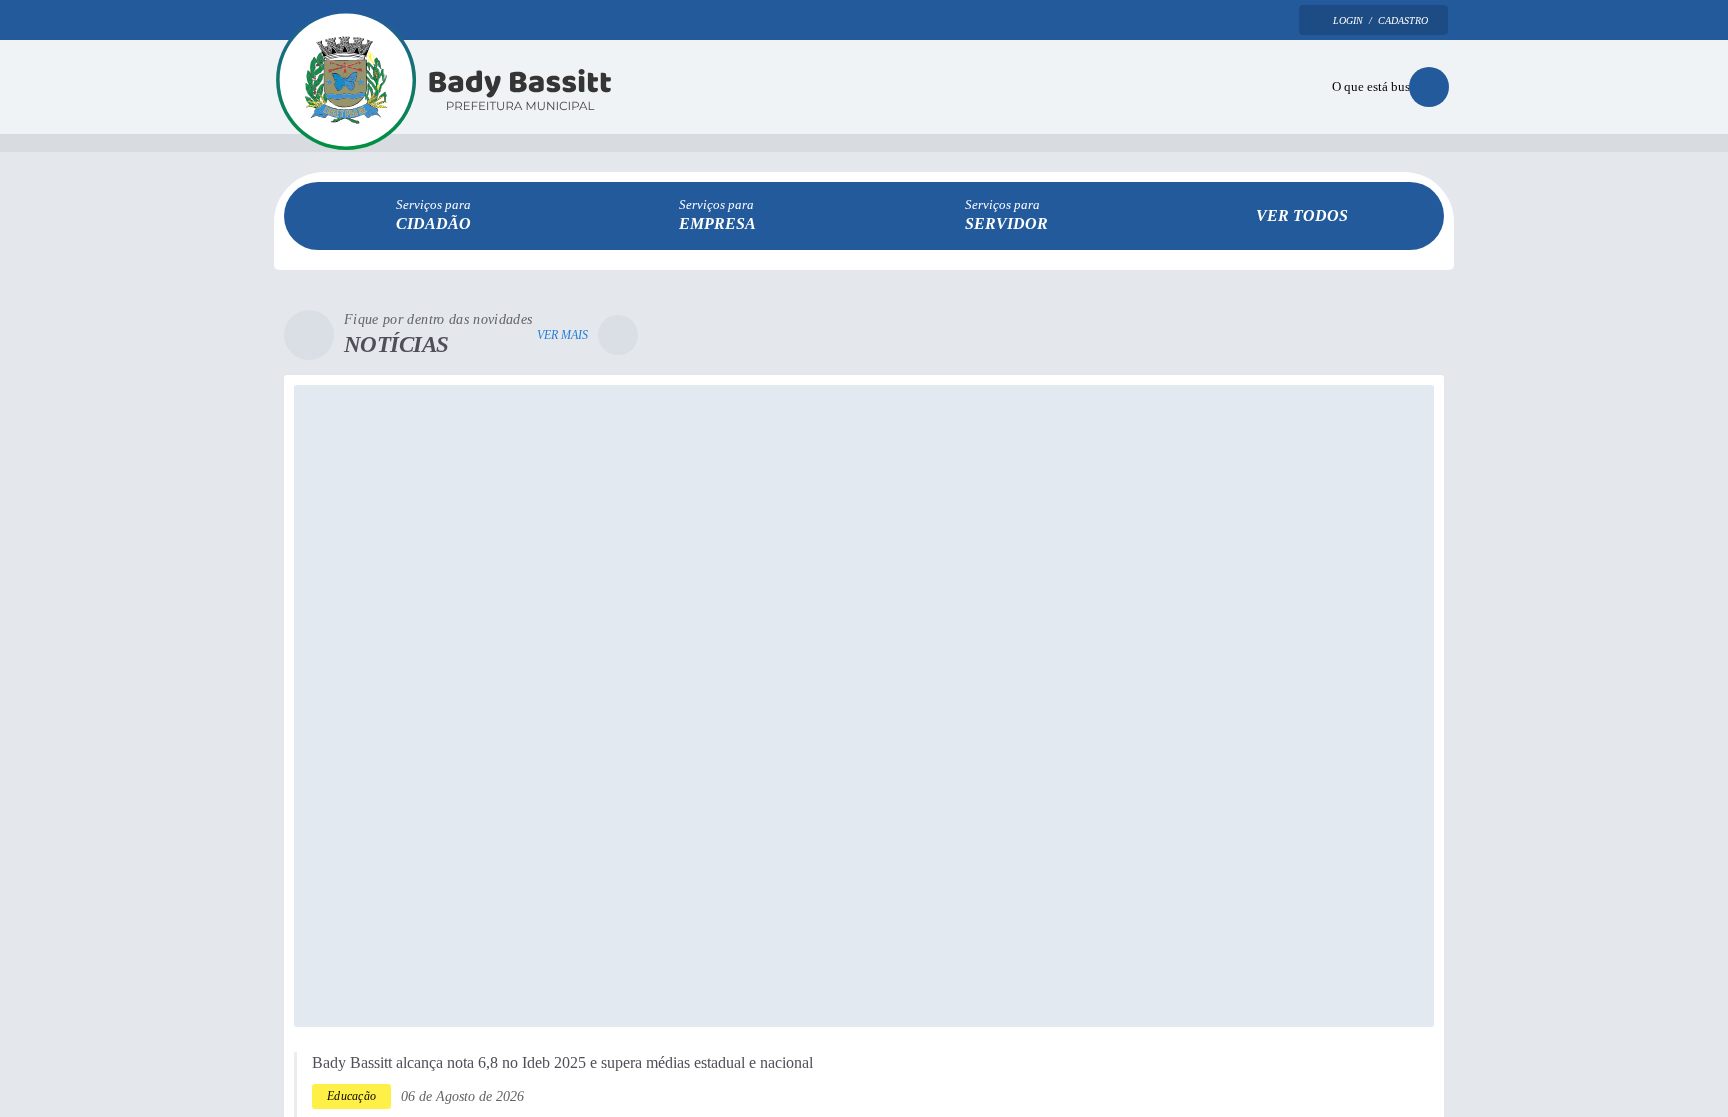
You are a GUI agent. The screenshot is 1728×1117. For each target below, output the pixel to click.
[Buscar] (1429, 89)
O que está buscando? (1373, 88)
